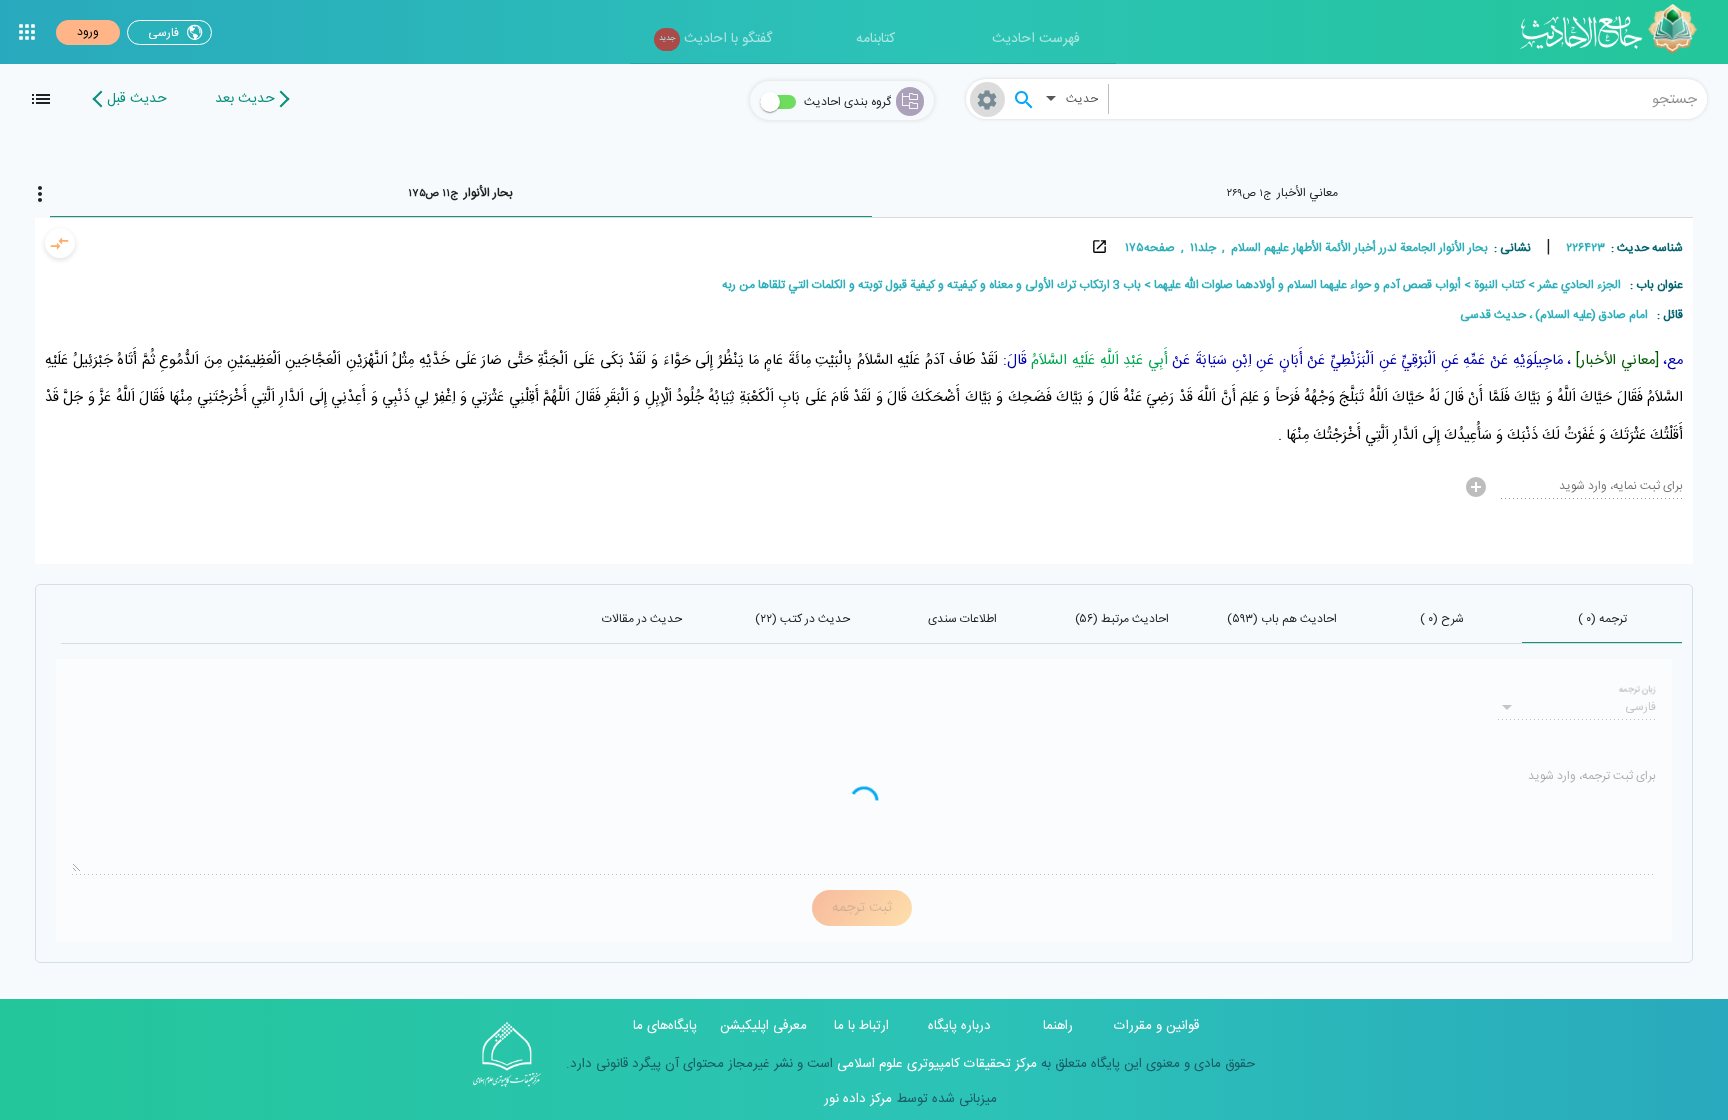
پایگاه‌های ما (665, 1026)
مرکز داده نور (858, 1099)
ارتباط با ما (861, 1026)
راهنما (1058, 1026)
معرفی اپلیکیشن (763, 1026)
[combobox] (1408, 99)
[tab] (1283, 193)
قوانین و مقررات (1156, 1026)
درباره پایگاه (959, 1026)
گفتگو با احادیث (715, 39)
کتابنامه (875, 39)
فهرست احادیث (1036, 39)
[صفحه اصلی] (1615, 32)
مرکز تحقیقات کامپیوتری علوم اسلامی (935, 1064)
